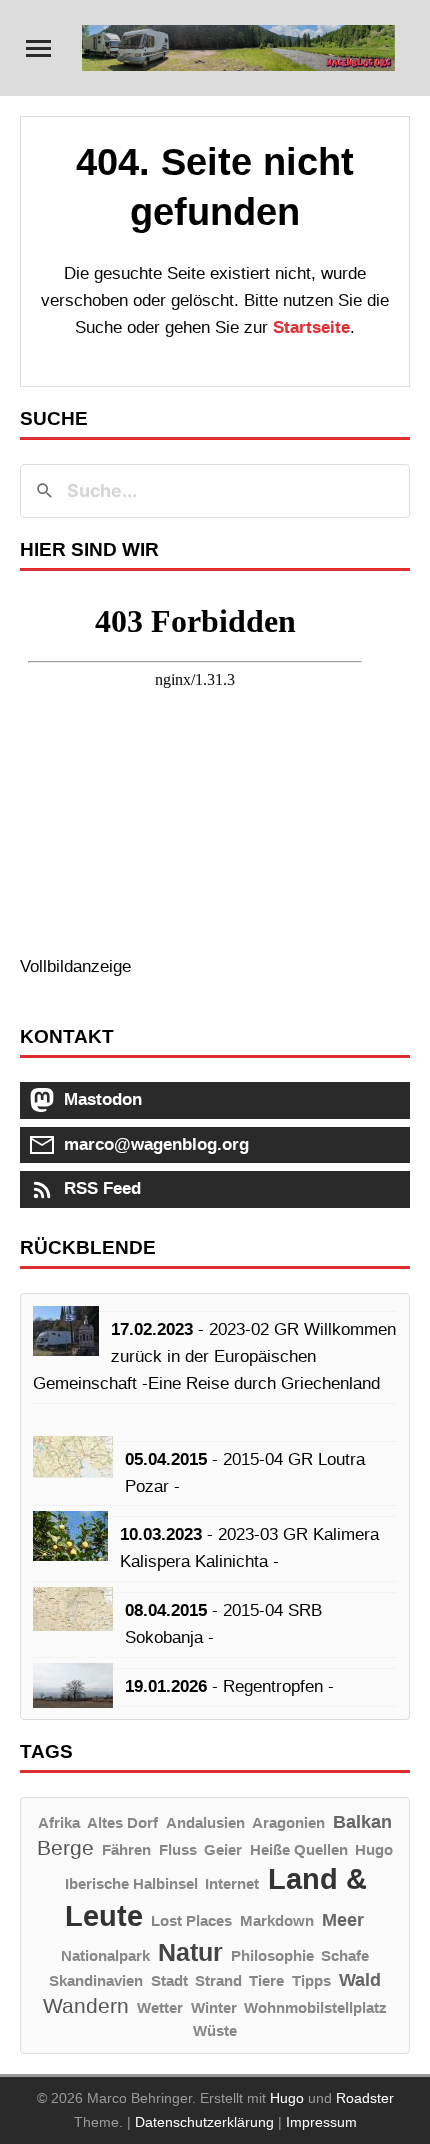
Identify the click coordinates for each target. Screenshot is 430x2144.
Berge (65, 1847)
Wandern (86, 2005)
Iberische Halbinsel (131, 1883)
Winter (214, 2007)
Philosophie (272, 1955)
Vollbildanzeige (75, 966)
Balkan (362, 1821)
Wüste (215, 2030)
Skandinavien (96, 1980)
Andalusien (205, 1822)
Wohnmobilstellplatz (315, 2007)
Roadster (365, 2098)
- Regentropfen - (229, 1686)
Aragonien (288, 1822)
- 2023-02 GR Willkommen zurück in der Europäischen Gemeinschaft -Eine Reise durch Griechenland (214, 1356)
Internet (232, 1883)
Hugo (374, 1849)
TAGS (46, 1751)
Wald (360, 1979)
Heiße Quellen (299, 1849)
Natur (190, 1952)
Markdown (277, 1920)
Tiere (266, 1980)
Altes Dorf (122, 1822)
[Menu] (38, 48)
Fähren (126, 1849)
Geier (223, 1849)
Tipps (311, 1980)
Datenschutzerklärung (204, 2122)
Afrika (59, 1822)
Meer (343, 1919)
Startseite (311, 327)
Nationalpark (105, 1955)
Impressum (321, 2122)
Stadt (169, 1980)
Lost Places (191, 1920)
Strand (218, 1980)
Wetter (160, 2007)
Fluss (178, 1849)
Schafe (345, 1955)
